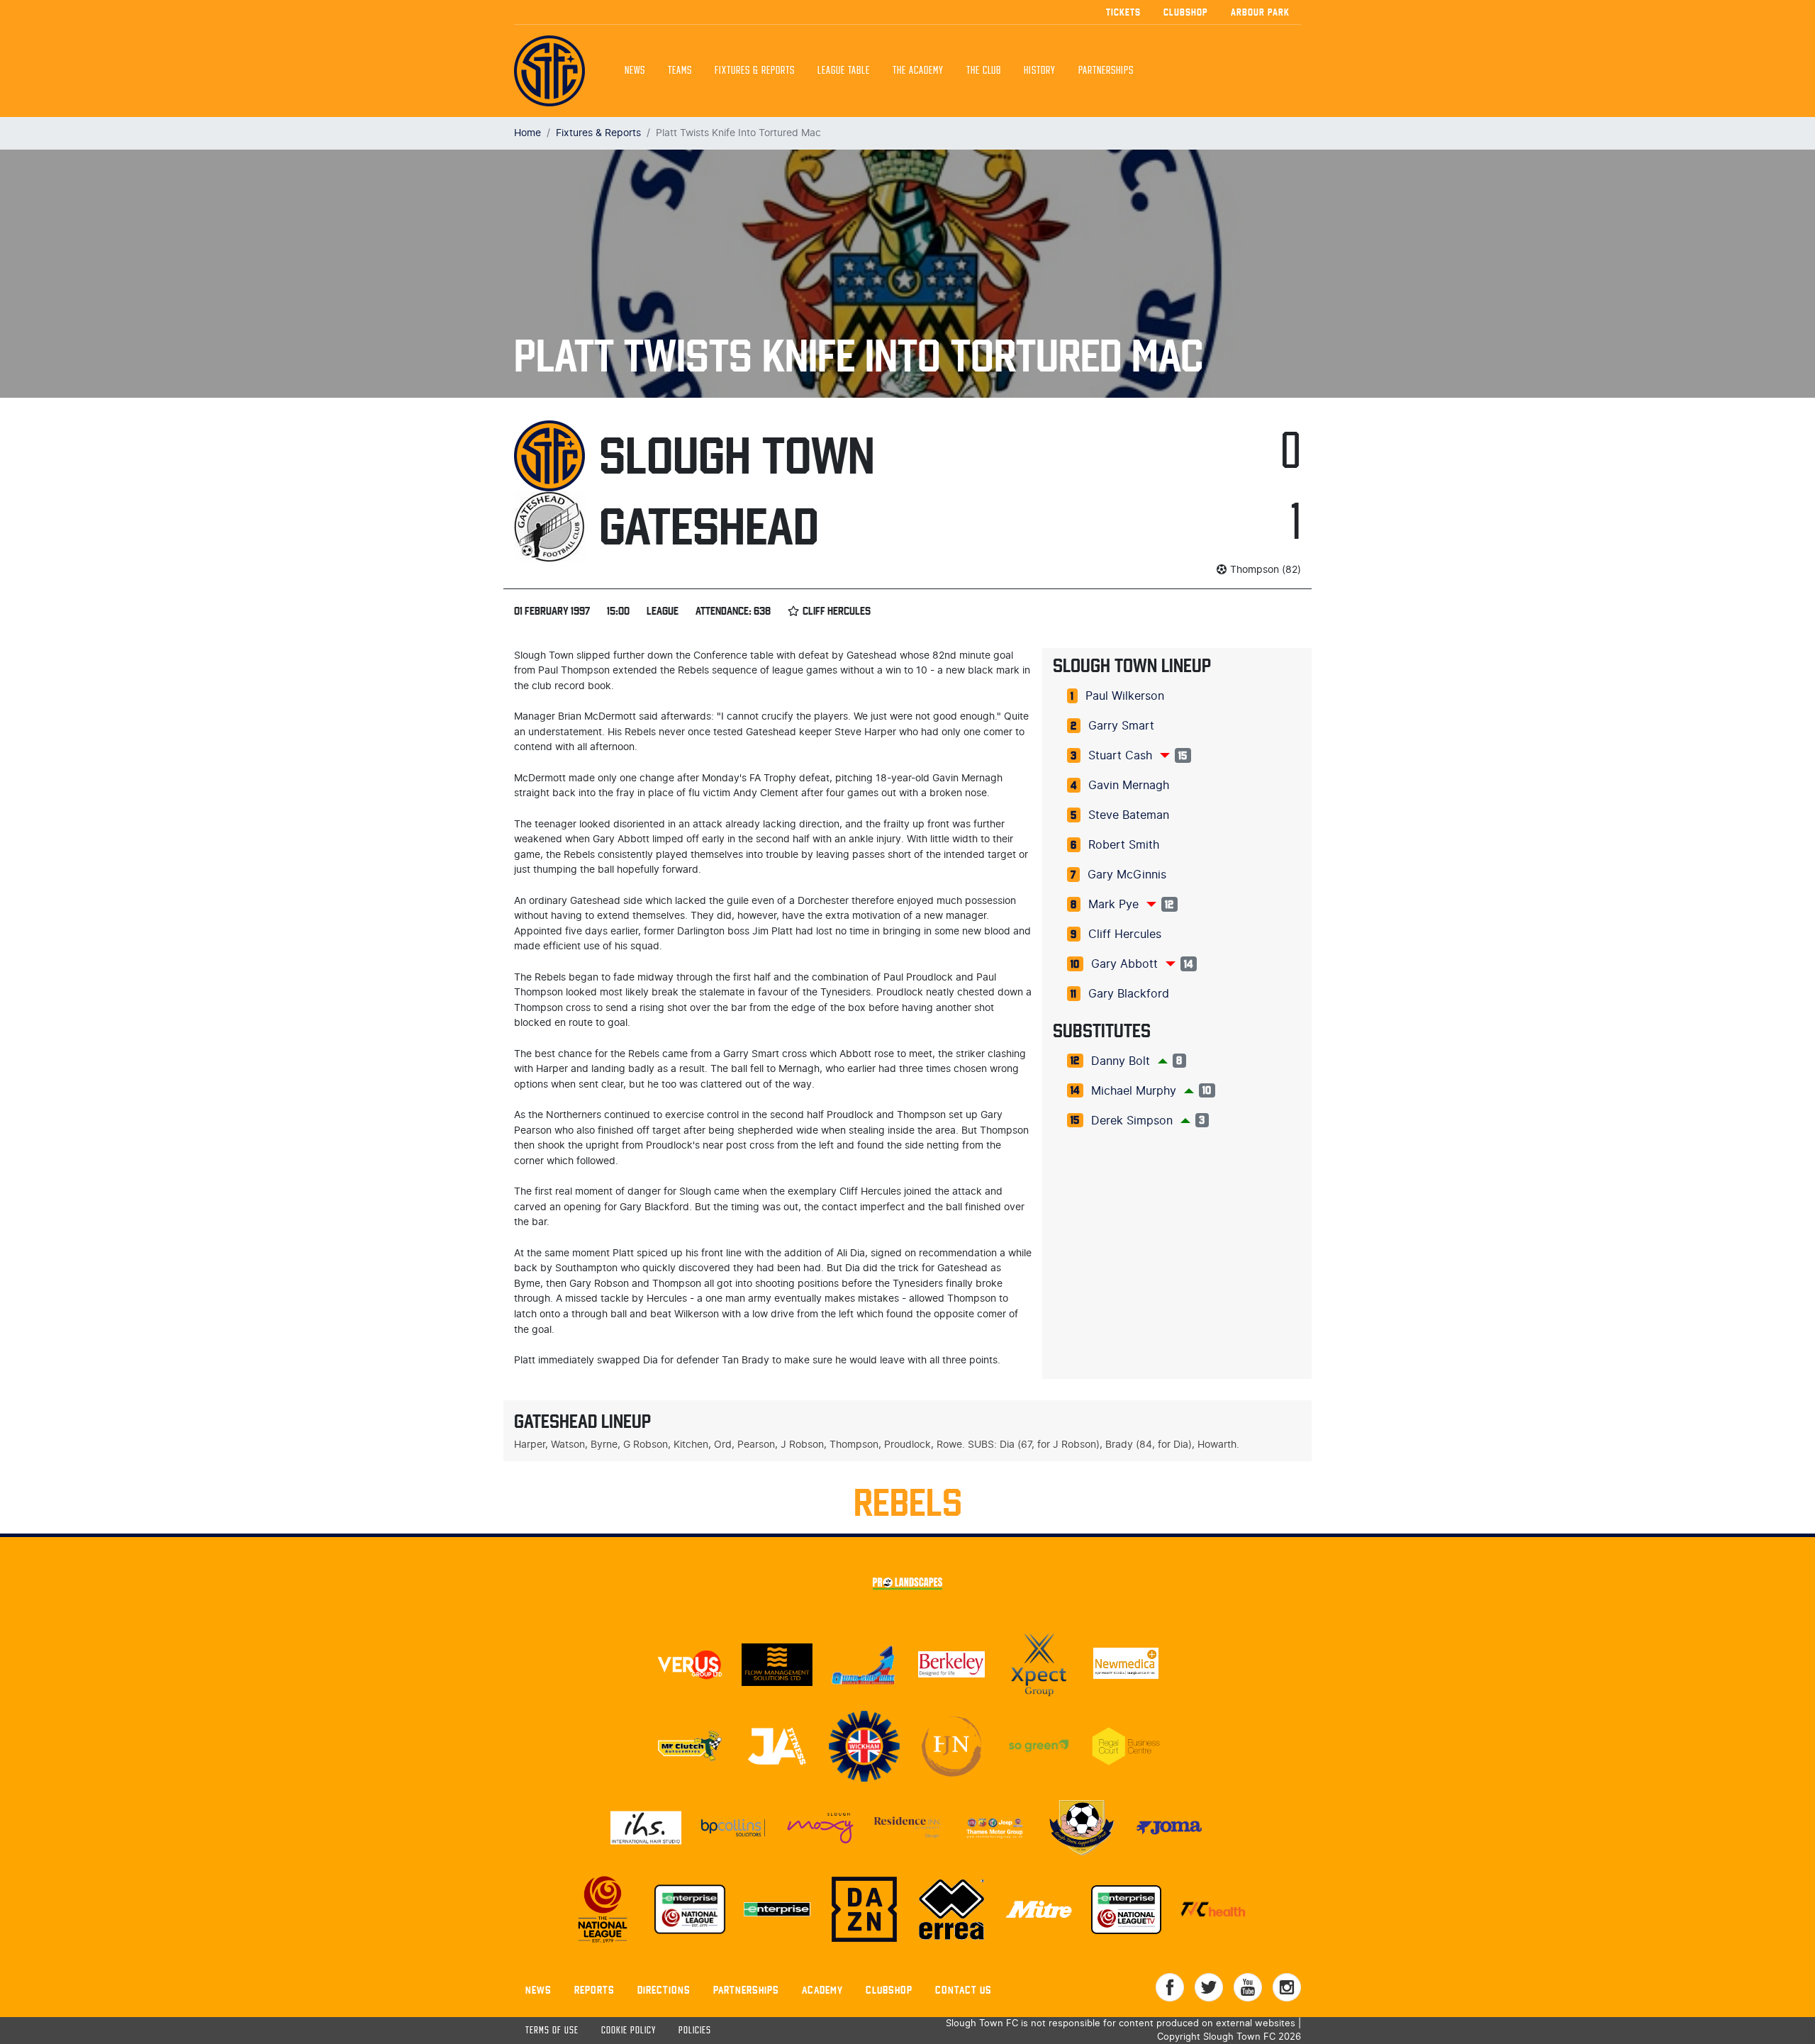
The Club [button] (984, 71)
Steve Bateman (1129, 815)
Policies (695, 2031)
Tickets (1123, 12)
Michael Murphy (1134, 1091)
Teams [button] (680, 71)
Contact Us (964, 1990)
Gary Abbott (1124, 964)
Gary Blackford (1129, 994)
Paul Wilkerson (1125, 696)
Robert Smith (1124, 845)
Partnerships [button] (1106, 71)
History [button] (1040, 71)
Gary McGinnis (1127, 875)
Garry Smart (1121, 726)
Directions (664, 1990)
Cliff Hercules (1125, 934)
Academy (822, 1990)
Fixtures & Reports (755, 71)
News (635, 71)
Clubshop (1186, 12)
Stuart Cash (1120, 756)
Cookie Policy (629, 2031)
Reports (594, 1990)
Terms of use (552, 2031)
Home (527, 133)
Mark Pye (1113, 905)
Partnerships (746, 1990)
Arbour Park (1260, 12)
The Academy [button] (918, 71)
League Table (844, 71)
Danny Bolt (1121, 1061)
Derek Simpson (1132, 1121)
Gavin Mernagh (1129, 786)
